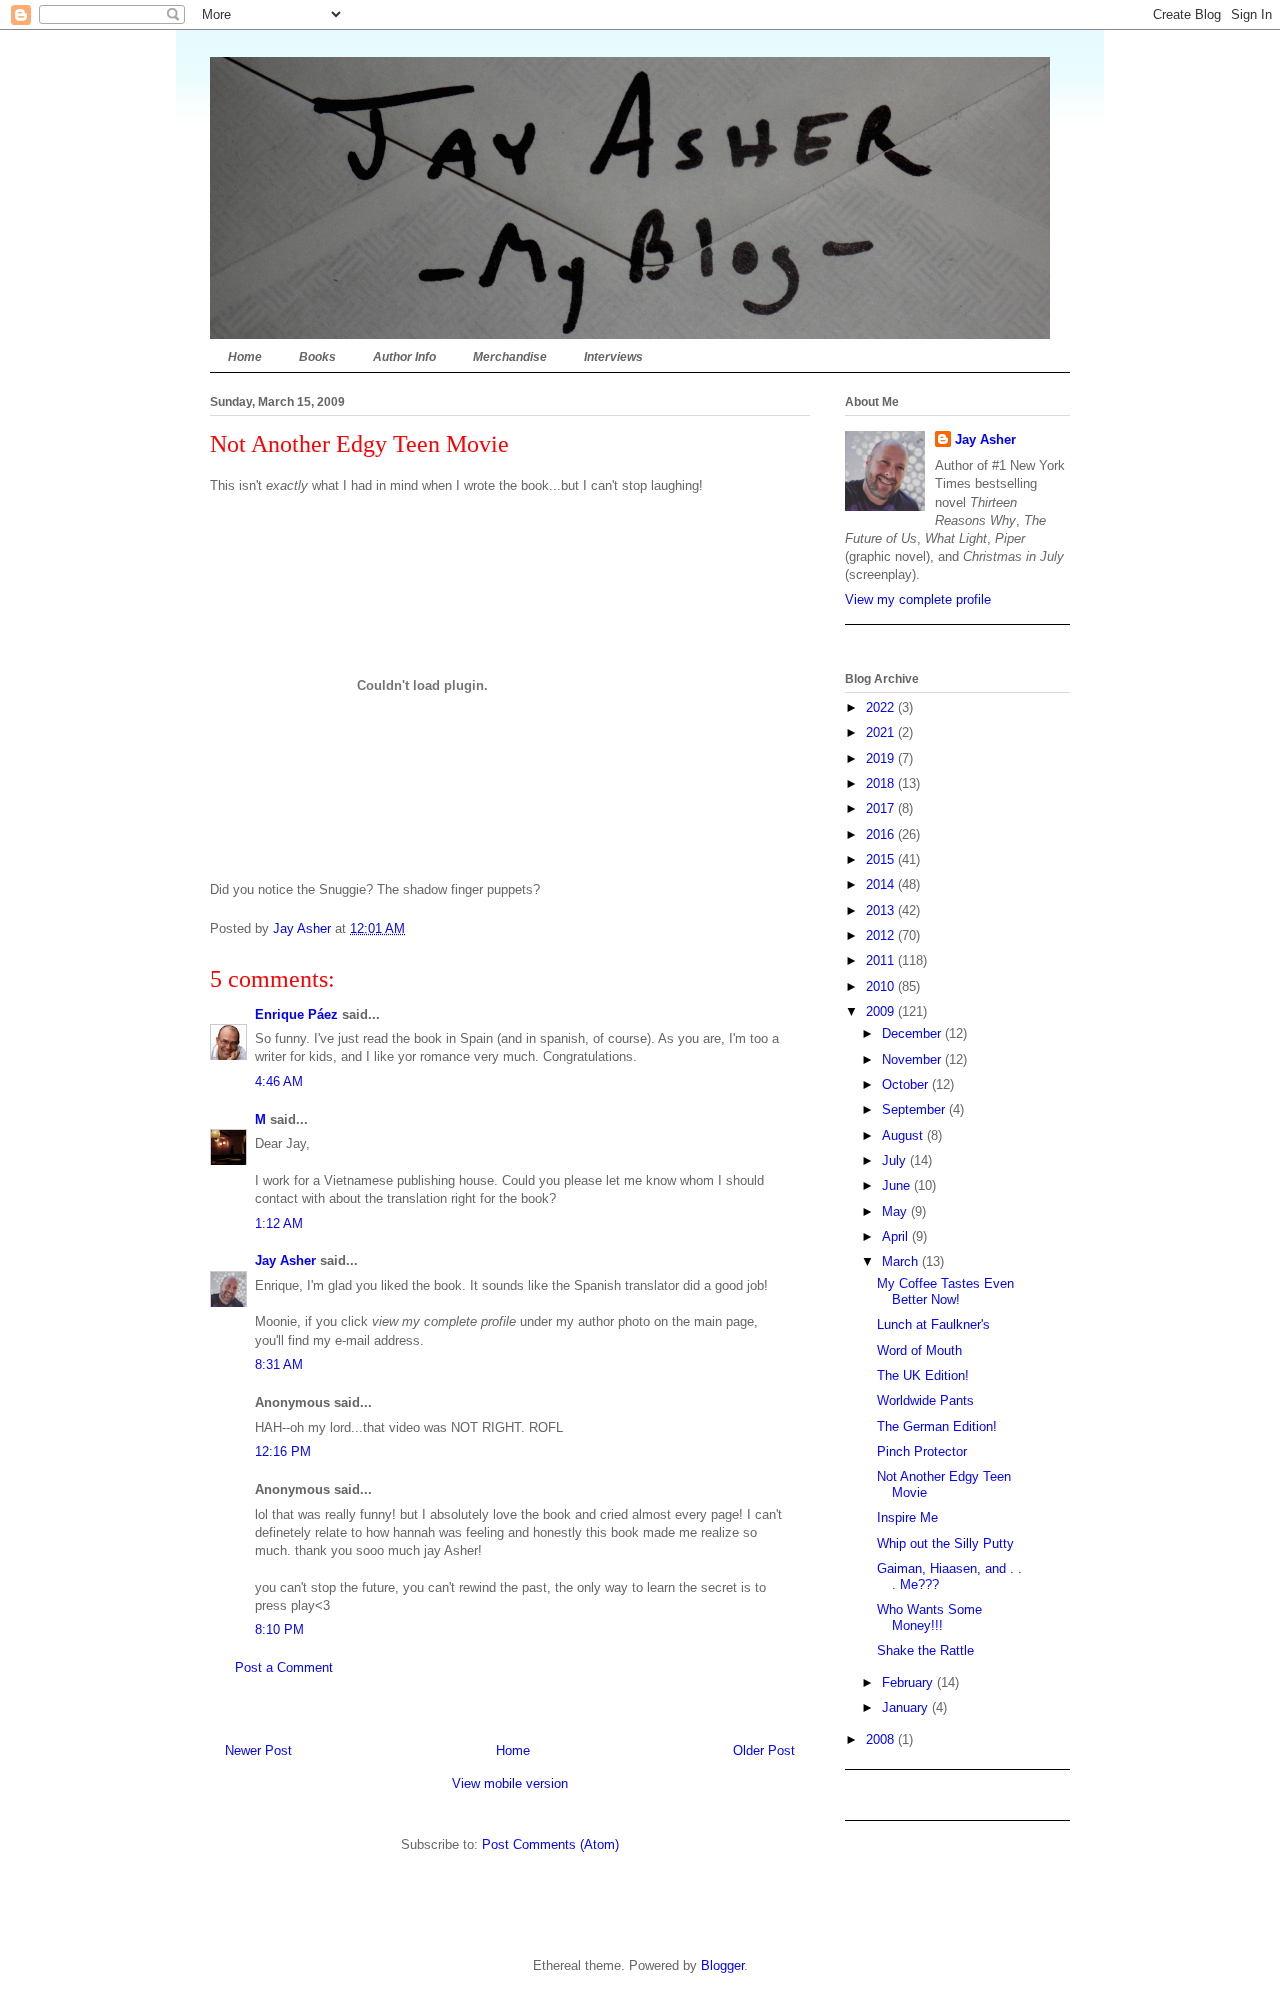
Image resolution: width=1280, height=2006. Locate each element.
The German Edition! (937, 1426)
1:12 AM (279, 1223)
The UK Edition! (923, 1375)
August (904, 1135)
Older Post (764, 1750)
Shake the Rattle (925, 1650)
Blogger (722, 1965)
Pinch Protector (922, 1451)
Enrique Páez (296, 1014)
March (902, 1261)
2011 (882, 960)
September (915, 1109)
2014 (882, 884)
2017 (882, 808)
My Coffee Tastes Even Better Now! (945, 1291)
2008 (882, 1739)
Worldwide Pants (925, 1400)
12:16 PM (283, 1451)
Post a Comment (284, 1667)
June (898, 1185)
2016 (882, 834)
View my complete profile (918, 599)
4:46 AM (279, 1081)
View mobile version (510, 1783)
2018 (882, 783)
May (896, 1211)
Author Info (404, 357)
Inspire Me (907, 1517)
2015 (882, 859)
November (913, 1059)
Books (317, 357)
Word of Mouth (919, 1350)
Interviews (613, 357)
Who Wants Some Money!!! (929, 1617)
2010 (882, 986)
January (907, 1707)
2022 (882, 707)
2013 (882, 910)
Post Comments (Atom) (550, 1844)
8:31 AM (279, 1364)
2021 (882, 732)
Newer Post (258, 1750)
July (896, 1160)
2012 (882, 935)
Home (245, 357)
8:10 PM (279, 1629)
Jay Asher (285, 1260)
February (909, 1682)
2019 (882, 758)
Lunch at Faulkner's (933, 1324)
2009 (882, 1011)
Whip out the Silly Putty (945, 1543)
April (897, 1236)
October (907, 1084)
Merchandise (510, 357)
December (913, 1033)
